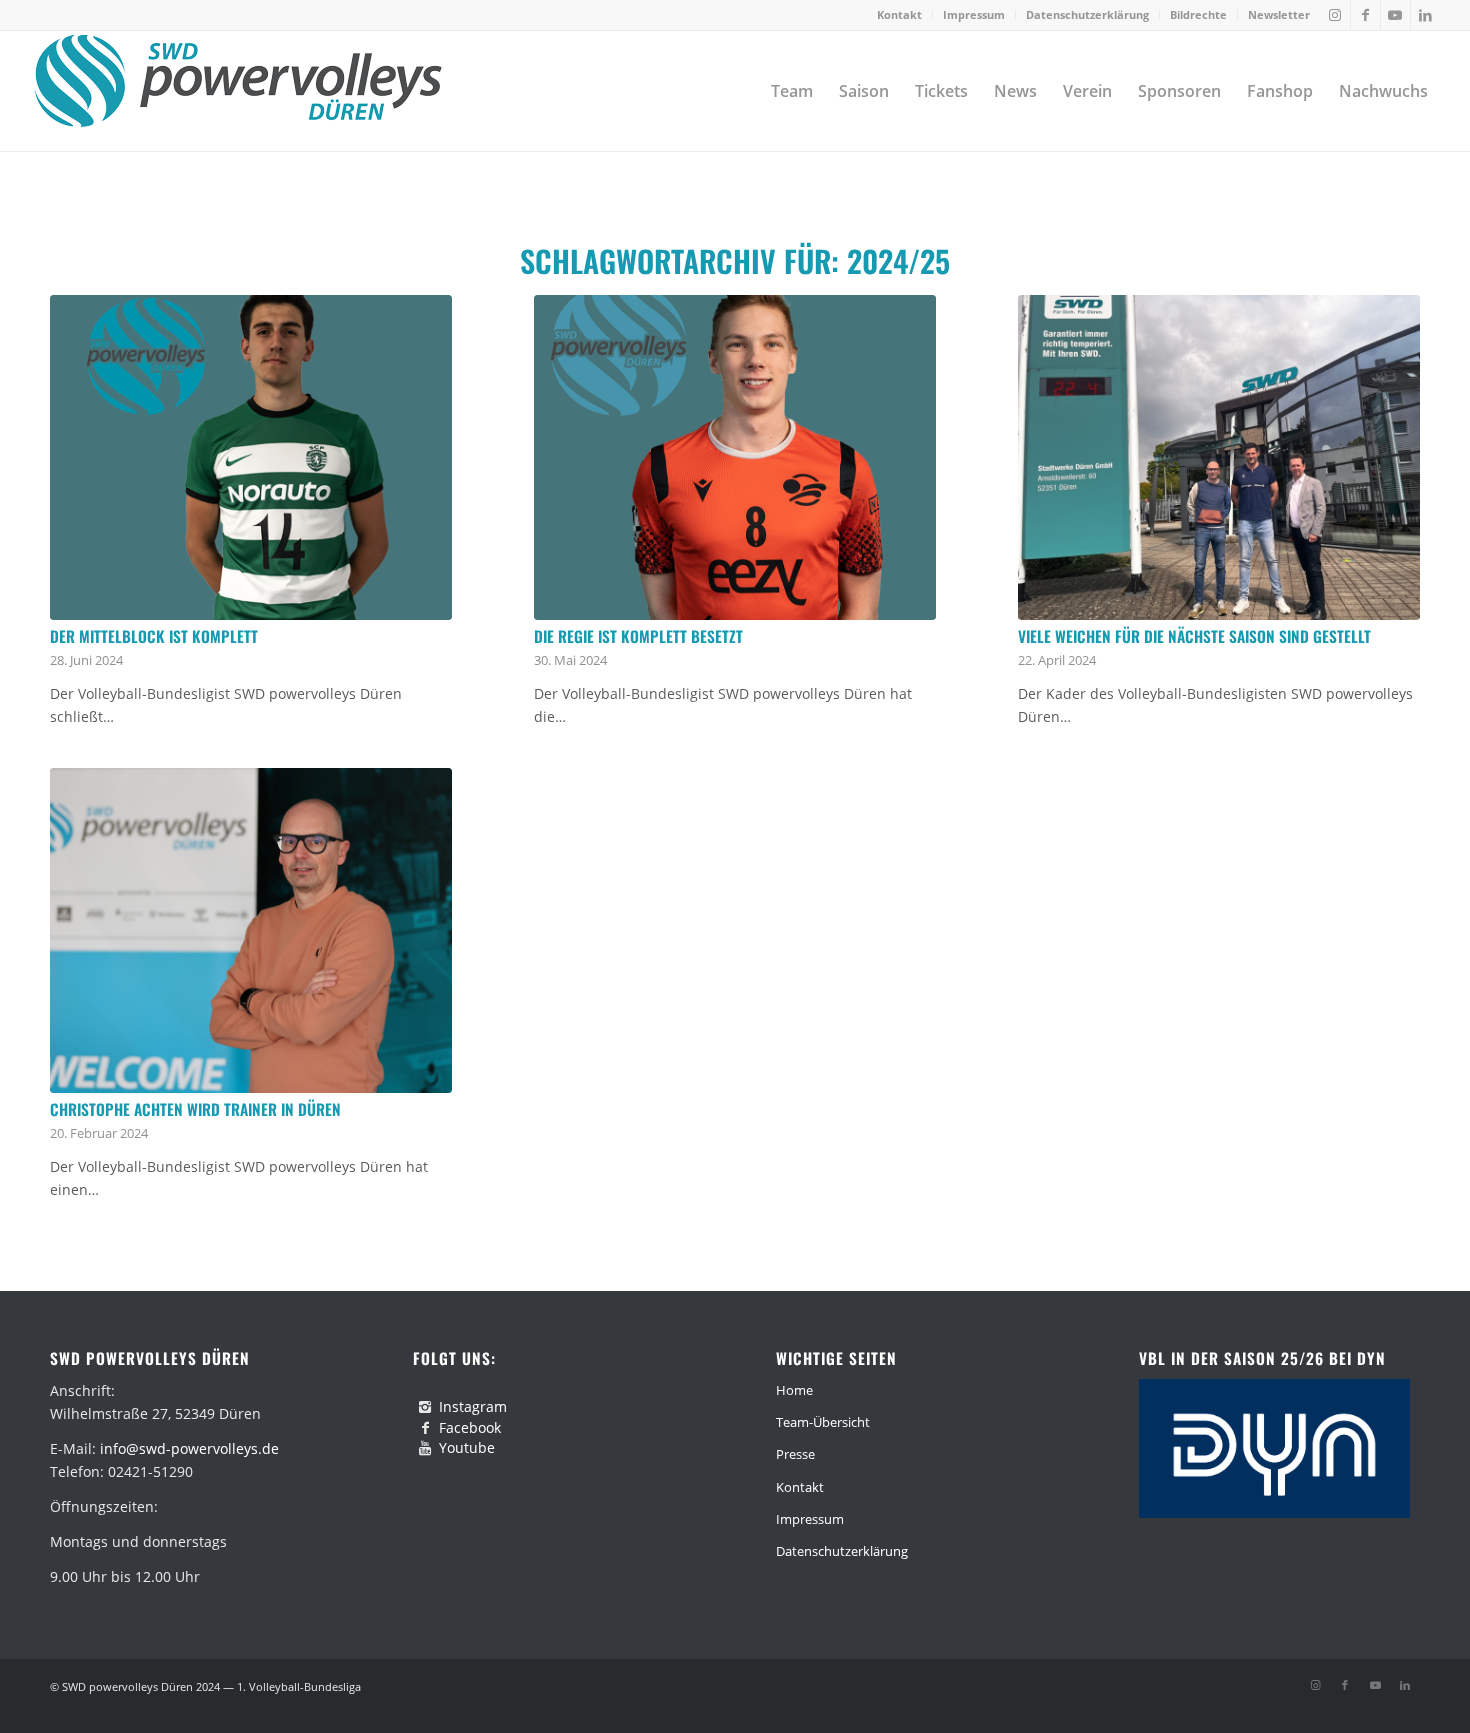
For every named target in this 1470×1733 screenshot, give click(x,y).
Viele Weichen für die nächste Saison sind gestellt (1194, 636)
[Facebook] (425, 1428)
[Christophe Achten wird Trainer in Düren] (251, 930)
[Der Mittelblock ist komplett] (251, 457)
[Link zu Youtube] (1395, 15)
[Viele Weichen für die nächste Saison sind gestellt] (1219, 457)
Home (794, 1390)
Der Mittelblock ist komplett (154, 636)
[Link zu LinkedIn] (1426, 15)
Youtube (467, 1447)
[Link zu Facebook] (1365, 15)
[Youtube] (425, 1448)
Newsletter (1279, 14)
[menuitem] (900, 15)
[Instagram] (425, 1407)
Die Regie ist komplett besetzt (638, 636)
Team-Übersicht (823, 1422)
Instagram (473, 1406)
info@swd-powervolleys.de (189, 1448)
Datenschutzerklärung (1087, 14)
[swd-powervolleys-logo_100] (237, 91)
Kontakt (899, 14)
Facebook (470, 1427)
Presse (795, 1454)
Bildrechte (1198, 14)
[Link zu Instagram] (1335, 15)
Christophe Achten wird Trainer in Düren (195, 1109)
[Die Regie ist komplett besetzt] (735, 457)
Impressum (974, 14)
